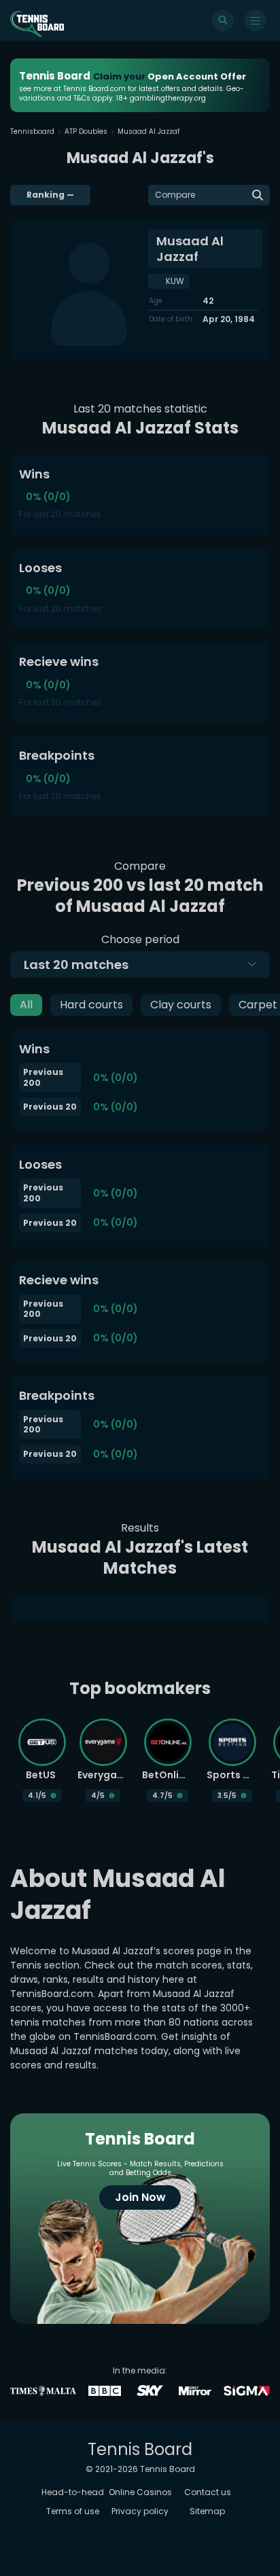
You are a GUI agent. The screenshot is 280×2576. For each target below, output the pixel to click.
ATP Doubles (86, 131)
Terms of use (73, 2511)
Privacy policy (140, 2511)
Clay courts (181, 1005)
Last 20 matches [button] (76, 965)
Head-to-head (73, 2492)
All (26, 1005)
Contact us (208, 2492)
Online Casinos (140, 2492)
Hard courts (91, 1005)
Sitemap (207, 2511)
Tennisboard (32, 131)
